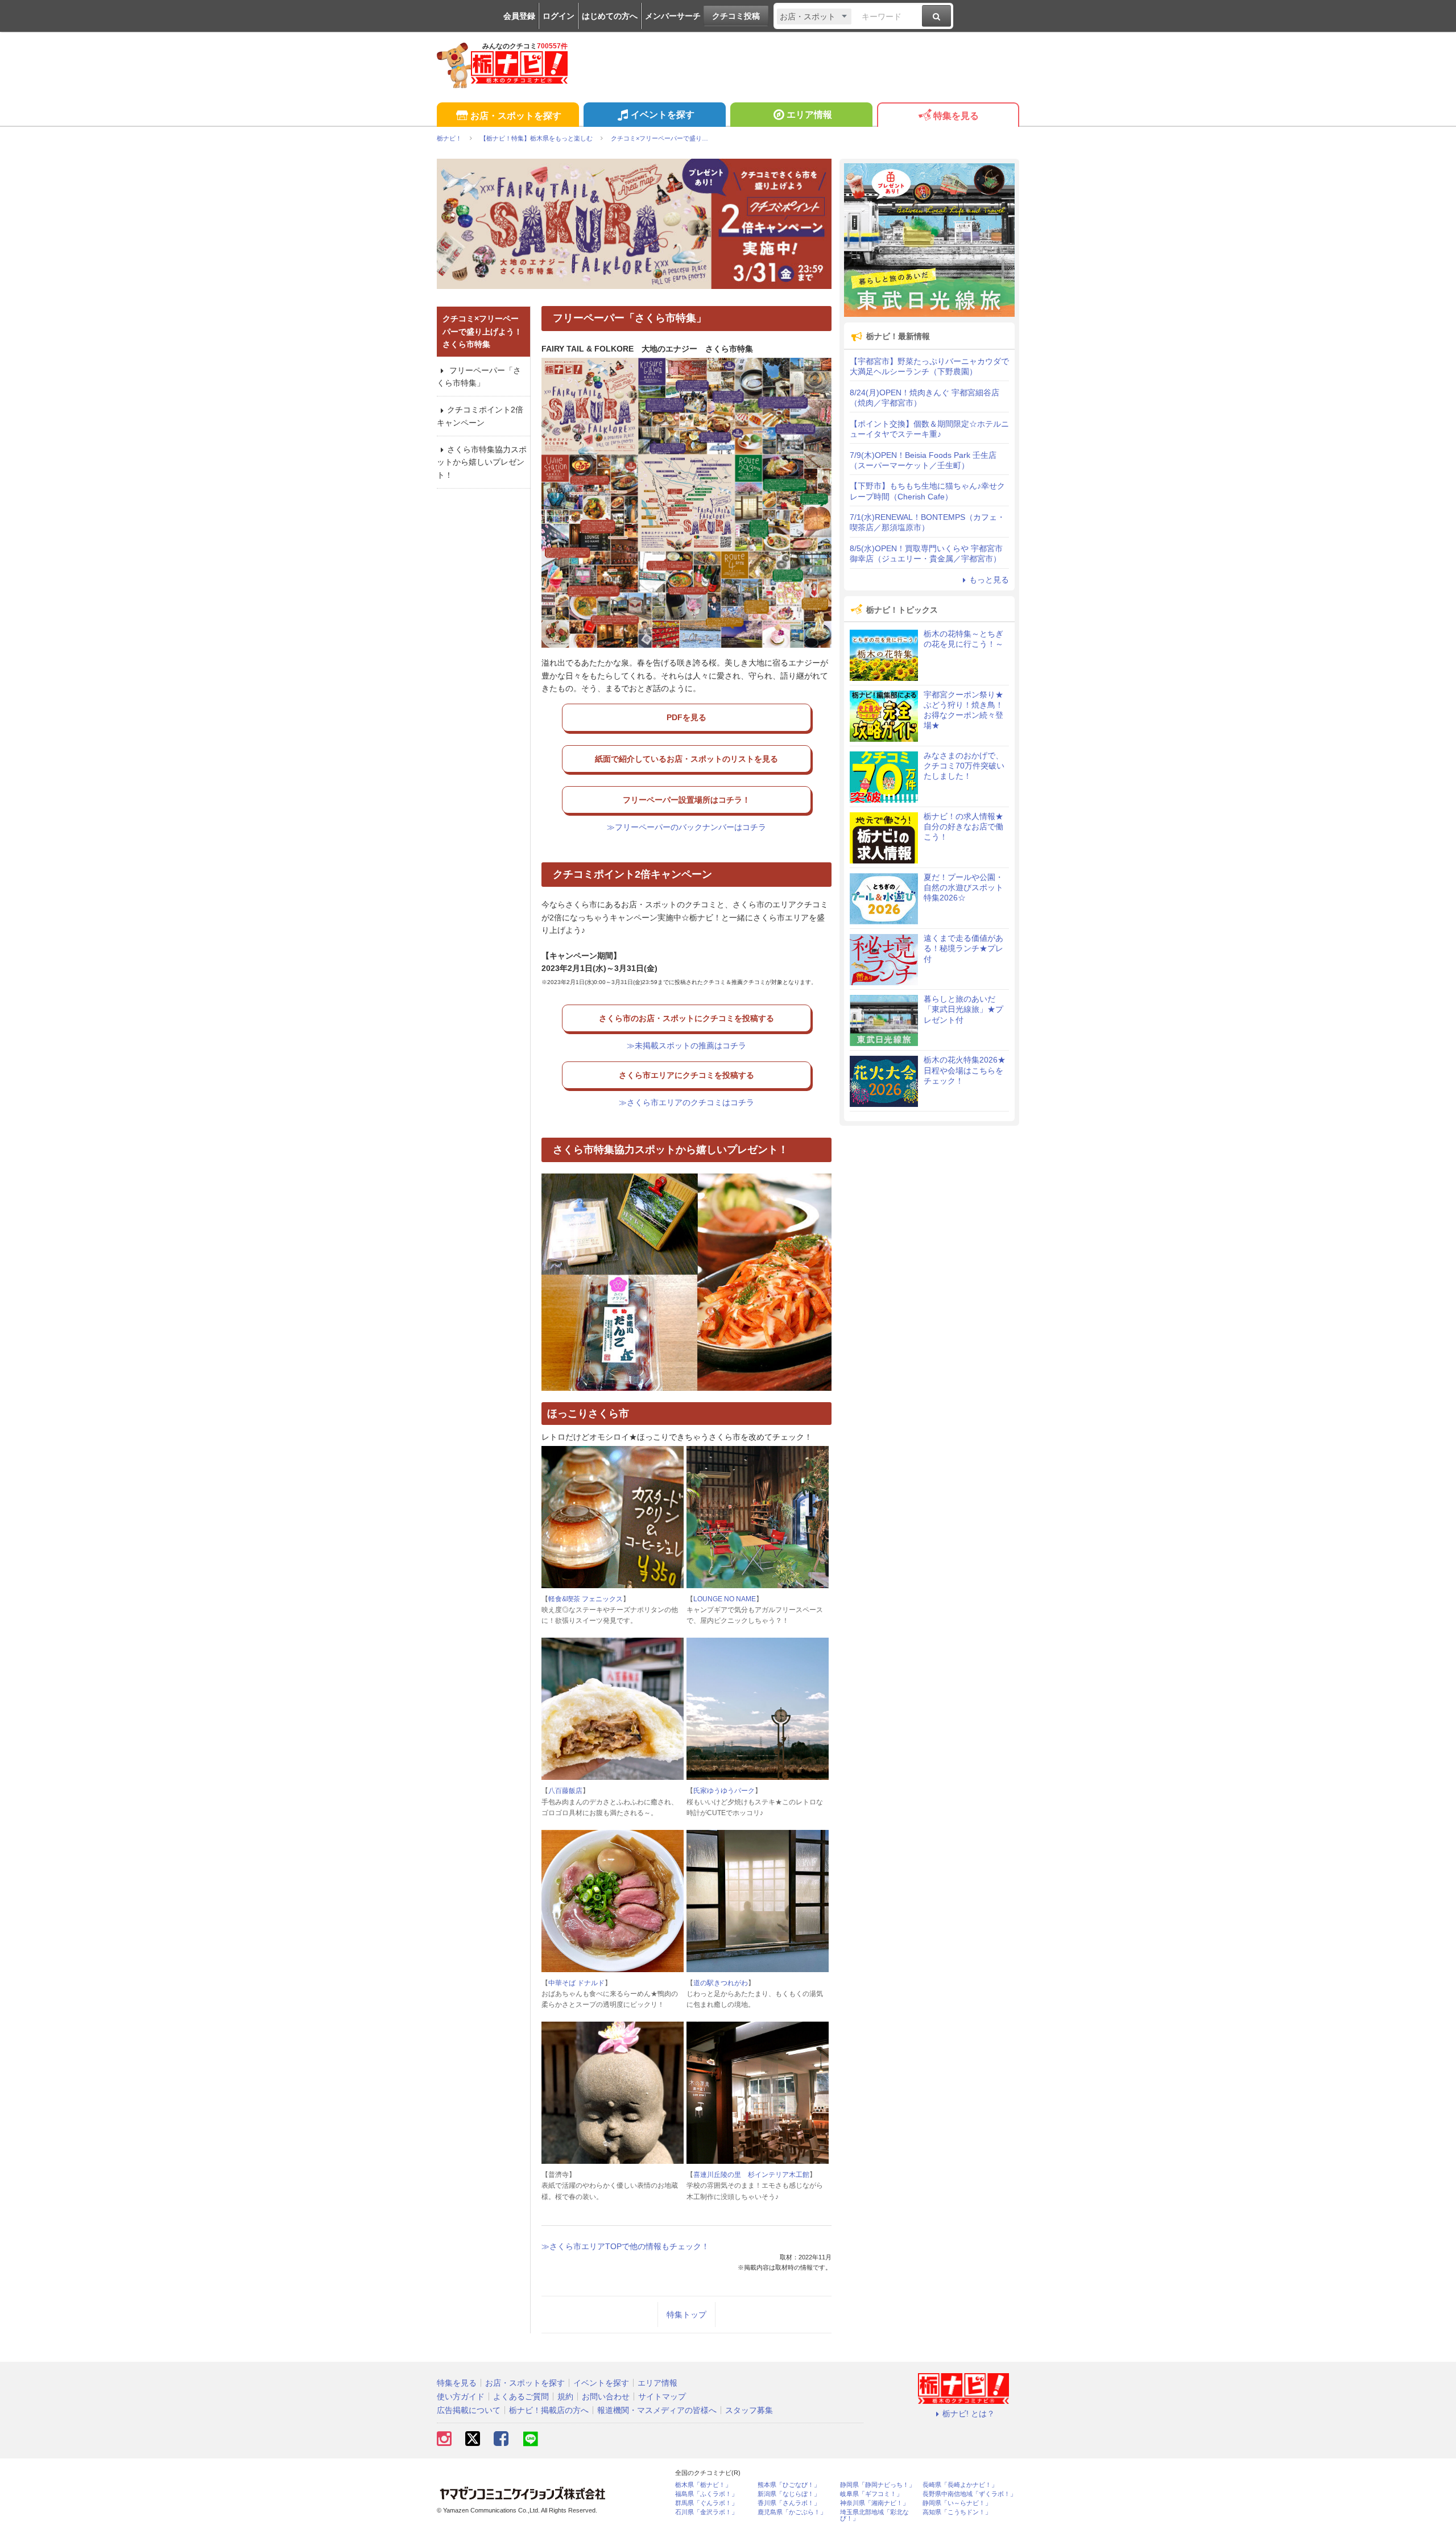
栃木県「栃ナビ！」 (703, 2485)
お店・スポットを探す (516, 116)
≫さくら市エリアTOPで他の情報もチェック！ (625, 2246)
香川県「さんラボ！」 (789, 2503)
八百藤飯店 (565, 1791)
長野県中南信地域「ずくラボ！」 (969, 2494)
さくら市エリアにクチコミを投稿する (686, 1075)
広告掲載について (469, 2410)
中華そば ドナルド (576, 1983)
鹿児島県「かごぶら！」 (792, 2512)
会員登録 (519, 16)
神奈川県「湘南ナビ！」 (874, 2503)
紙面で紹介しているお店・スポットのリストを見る (686, 759)
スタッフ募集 (749, 2410)
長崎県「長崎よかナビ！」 (960, 2485)
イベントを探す (663, 115)
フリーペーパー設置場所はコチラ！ (686, 800)
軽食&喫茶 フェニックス (586, 1599)
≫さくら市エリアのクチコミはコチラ (686, 1102)
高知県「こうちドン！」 (957, 2512)
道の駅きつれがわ (721, 1983)
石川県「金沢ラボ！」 (706, 2512)
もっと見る (989, 580)
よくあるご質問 (521, 2396)
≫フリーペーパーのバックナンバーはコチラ (686, 827)
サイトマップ (662, 2396)
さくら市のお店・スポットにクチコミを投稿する (686, 1018)
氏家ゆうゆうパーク (724, 1791)
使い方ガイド (461, 2396)
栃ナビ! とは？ (969, 2414)
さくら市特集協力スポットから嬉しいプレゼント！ (482, 462)
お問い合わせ (606, 2396)
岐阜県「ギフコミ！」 (871, 2494)
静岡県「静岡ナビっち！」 (878, 2485)
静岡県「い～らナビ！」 (957, 2503)
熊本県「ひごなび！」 (789, 2485)
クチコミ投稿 (736, 16)
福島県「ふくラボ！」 (706, 2494)
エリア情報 (809, 115)
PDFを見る (686, 717)
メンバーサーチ (673, 16)
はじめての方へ (610, 16)
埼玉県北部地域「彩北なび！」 (874, 2515)
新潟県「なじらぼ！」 (789, 2494)
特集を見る (956, 116)
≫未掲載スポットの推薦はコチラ (686, 1046)
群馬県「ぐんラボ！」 (706, 2503)
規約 (565, 2396)
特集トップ (686, 2315)
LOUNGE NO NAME (725, 1599)
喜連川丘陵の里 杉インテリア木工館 (751, 2175)
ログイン (559, 16)
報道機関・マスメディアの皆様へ (657, 2410)
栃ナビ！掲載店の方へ (549, 2410)
